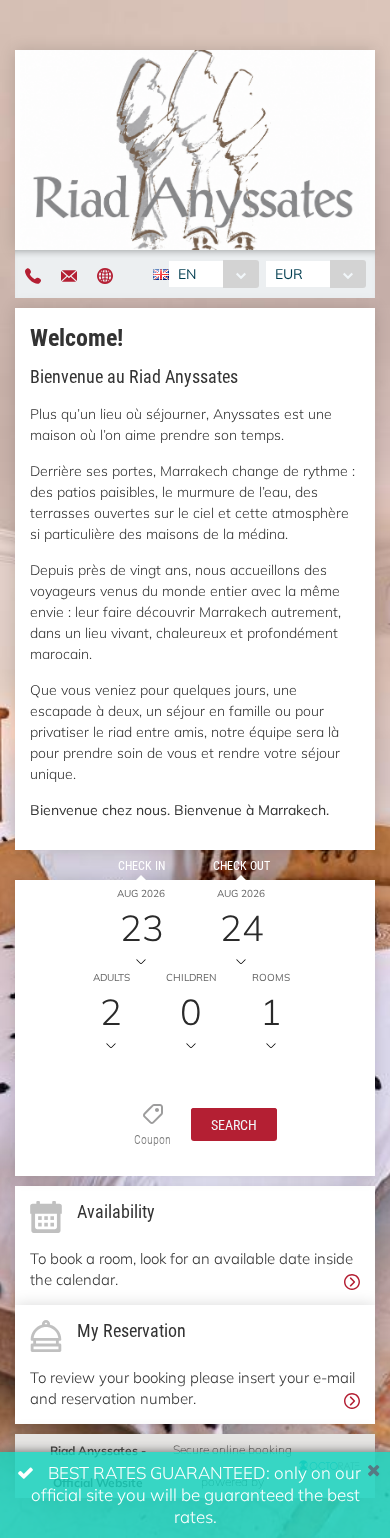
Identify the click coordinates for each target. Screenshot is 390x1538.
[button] (234, 1123)
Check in (141, 865)
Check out (241, 865)
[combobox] (213, 274)
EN (187, 273)
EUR (289, 273)
